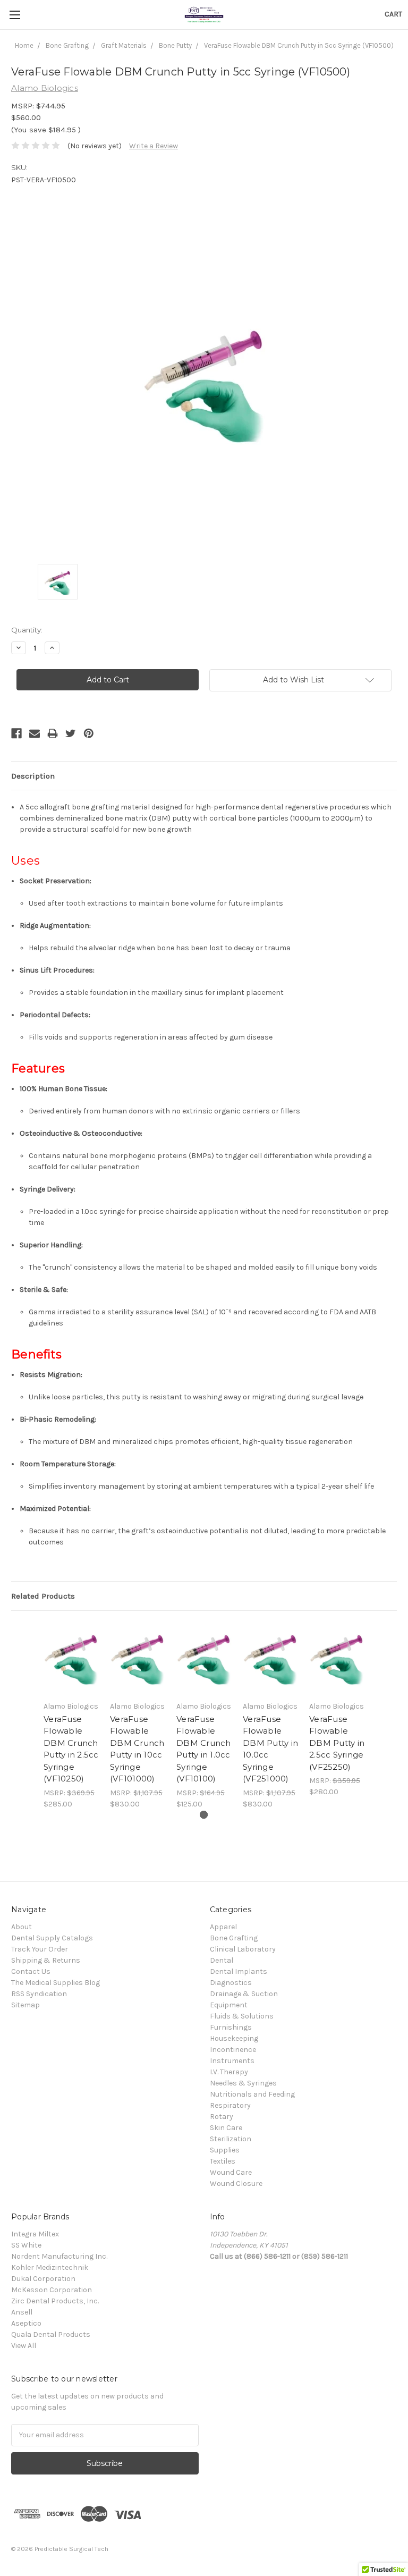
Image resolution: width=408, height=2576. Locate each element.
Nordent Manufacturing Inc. (59, 2256)
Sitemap (25, 2005)
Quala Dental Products (51, 2334)
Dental (222, 1960)
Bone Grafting (234, 1938)
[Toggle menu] (15, 15)
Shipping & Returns (46, 1960)
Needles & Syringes (243, 2083)
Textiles (223, 2161)
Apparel (223, 1927)
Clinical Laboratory (243, 1949)
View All (24, 2346)
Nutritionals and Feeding (252, 2094)
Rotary (222, 2117)
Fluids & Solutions (242, 2016)
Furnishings (231, 2027)
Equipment (229, 2005)
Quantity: (27, 630)
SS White (26, 2245)
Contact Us (31, 1971)
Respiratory (230, 2105)
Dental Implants (239, 1971)
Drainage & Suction (244, 1994)
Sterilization (231, 2139)
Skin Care (226, 2128)
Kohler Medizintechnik (50, 2267)
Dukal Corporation (43, 2279)
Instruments (232, 2061)
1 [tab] (204, 1815)
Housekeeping (234, 2038)
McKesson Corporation (52, 2290)
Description (33, 776)
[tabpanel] (71, 1716)
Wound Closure (236, 2184)
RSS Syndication (39, 1994)
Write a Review (154, 146)
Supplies (225, 2150)
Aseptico (26, 2323)
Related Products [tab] (43, 1596)
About (22, 1927)
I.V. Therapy (229, 2072)
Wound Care (231, 2172)
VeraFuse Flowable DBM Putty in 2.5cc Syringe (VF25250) (337, 1743)
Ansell (22, 2312)
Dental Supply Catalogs (52, 1938)
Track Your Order (40, 1949)
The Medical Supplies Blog (56, 1983)
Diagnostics (231, 1983)
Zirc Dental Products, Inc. (55, 2301)
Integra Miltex (35, 2234)
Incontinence (233, 2050)
